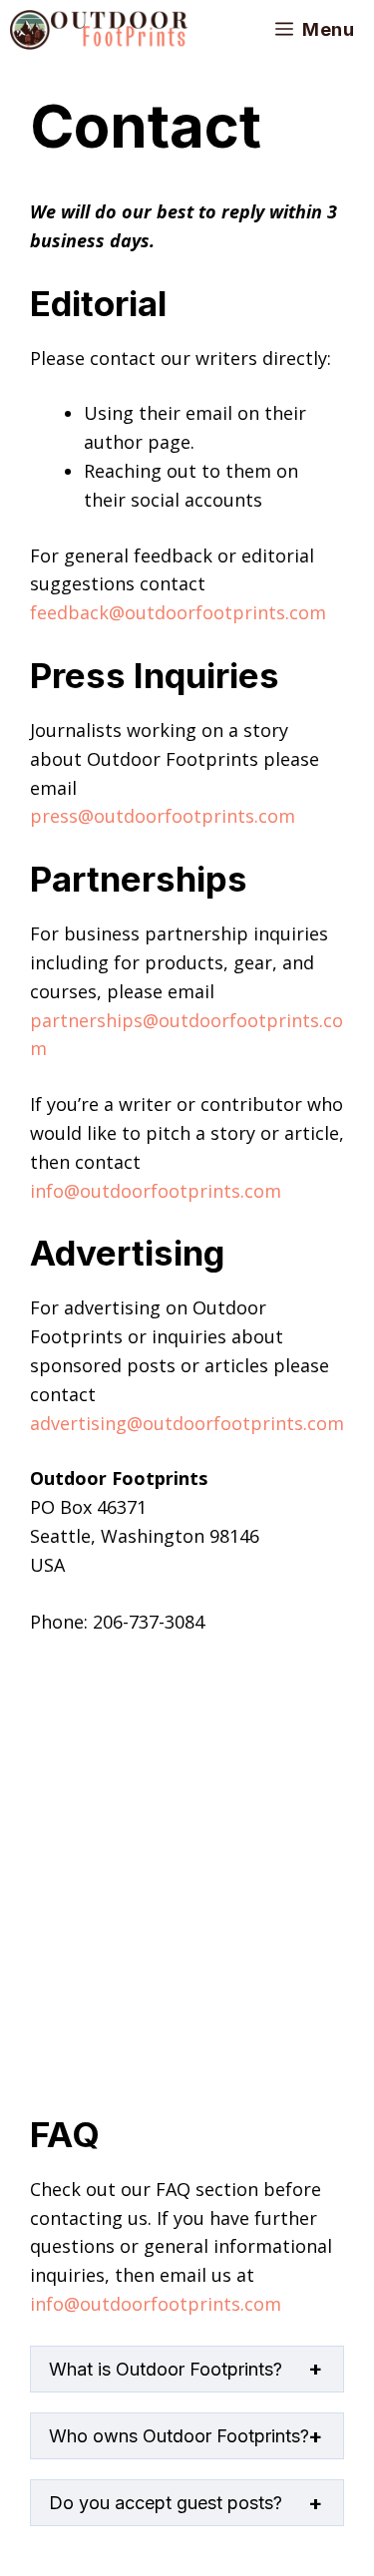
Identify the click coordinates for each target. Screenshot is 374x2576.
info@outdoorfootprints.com (156, 1191)
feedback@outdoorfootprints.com (178, 612)
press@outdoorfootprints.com (163, 816)
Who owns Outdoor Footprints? (179, 2436)
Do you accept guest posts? (166, 2503)
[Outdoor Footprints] (99, 30)
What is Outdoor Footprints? (166, 2369)
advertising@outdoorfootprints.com (187, 1423)
